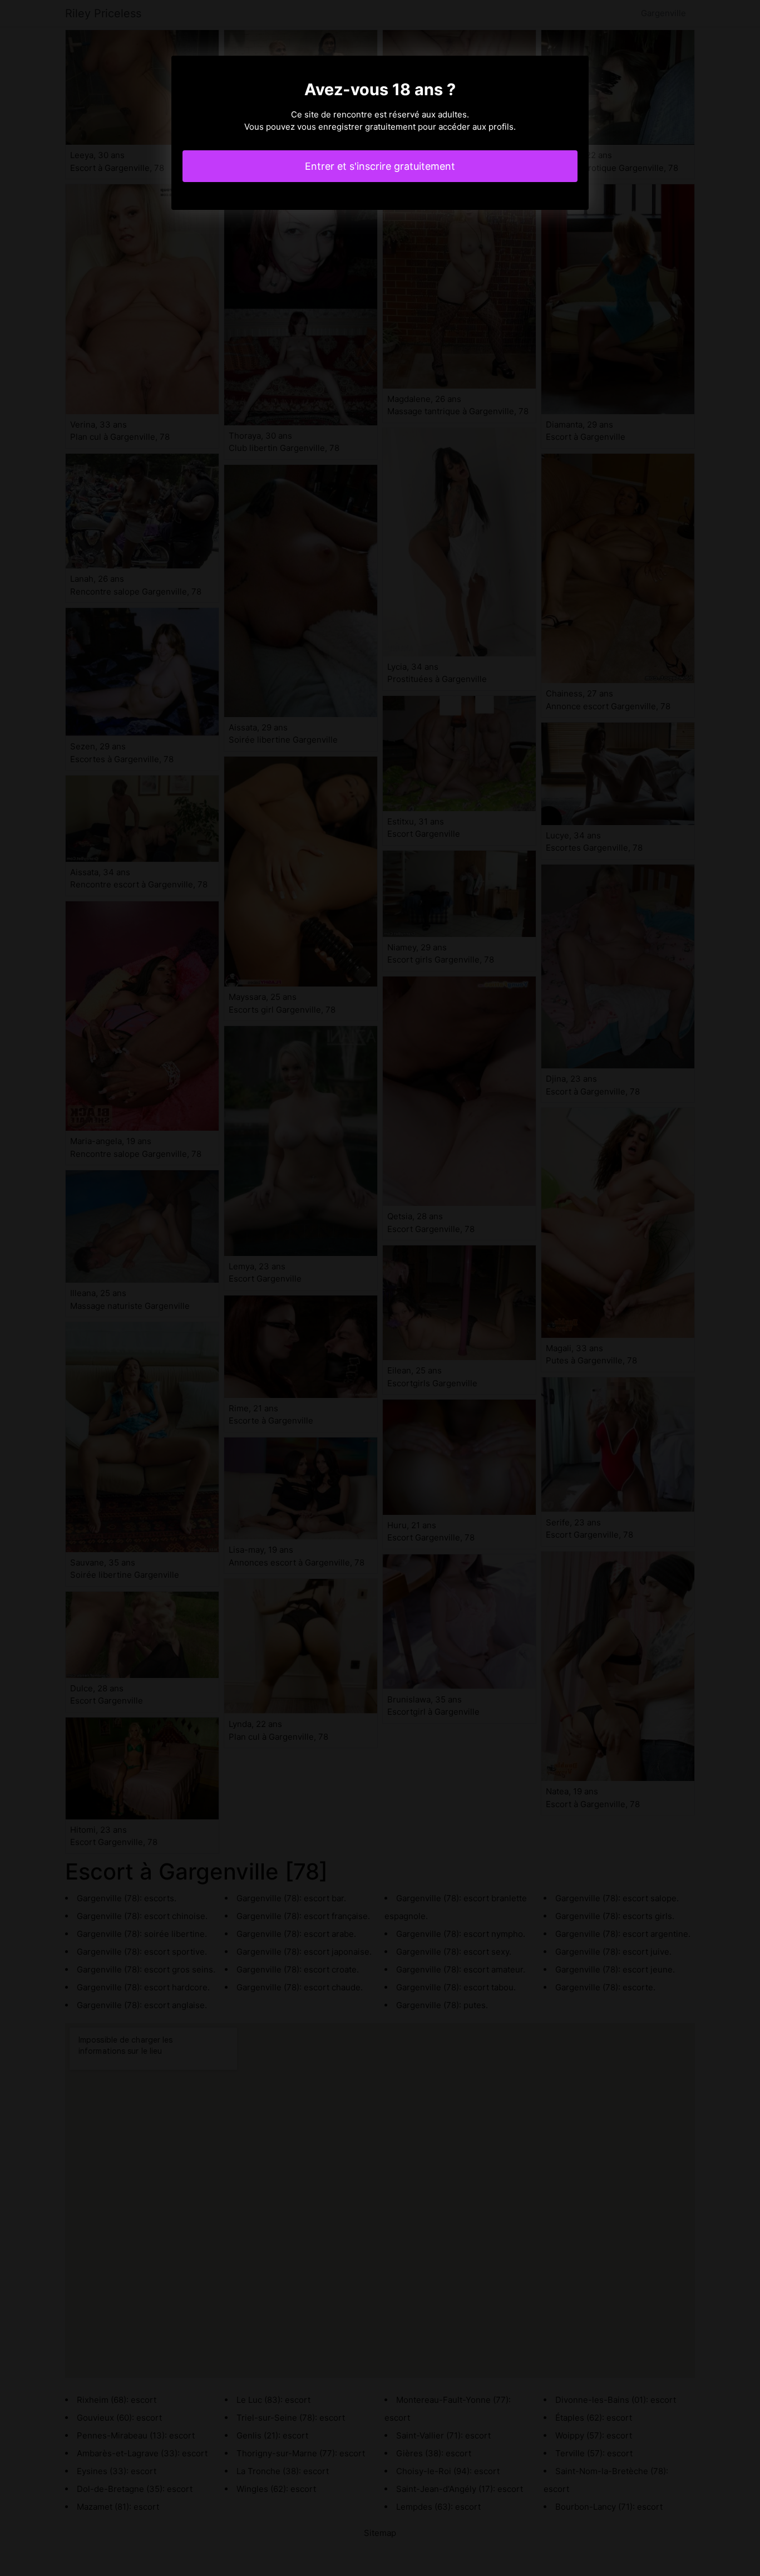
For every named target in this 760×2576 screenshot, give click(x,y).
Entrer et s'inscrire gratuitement (380, 166)
